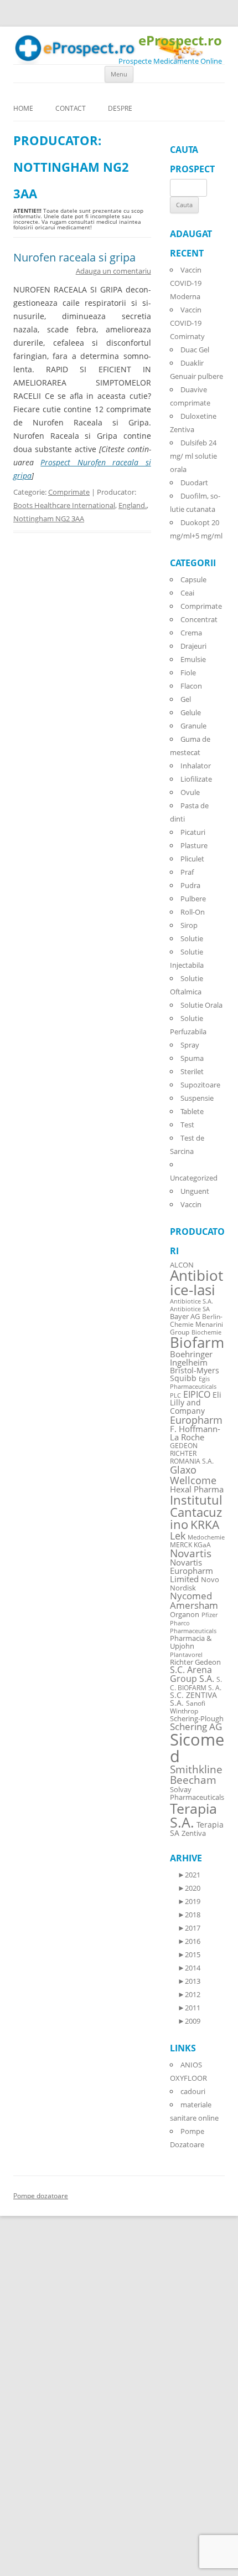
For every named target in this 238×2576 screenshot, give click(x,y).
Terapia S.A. (193, 1815)
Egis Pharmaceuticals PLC (193, 1387)
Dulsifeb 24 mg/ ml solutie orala (193, 456)
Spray (190, 1045)
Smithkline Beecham (196, 1775)
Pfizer (209, 1615)
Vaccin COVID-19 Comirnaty (187, 323)
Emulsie (193, 659)
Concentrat (199, 619)
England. (133, 505)
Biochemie (206, 1332)
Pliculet (192, 859)
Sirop (189, 925)
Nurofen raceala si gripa (74, 257)
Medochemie (206, 1537)
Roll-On (193, 912)
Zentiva (194, 1833)
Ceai (187, 593)
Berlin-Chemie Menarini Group (196, 1324)
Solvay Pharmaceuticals (197, 1794)
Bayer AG (185, 1316)
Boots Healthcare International (64, 505)
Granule (193, 726)
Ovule (190, 792)
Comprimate (69, 492)
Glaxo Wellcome (193, 1474)
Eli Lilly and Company (196, 1403)
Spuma (192, 1058)
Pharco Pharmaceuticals (193, 1627)
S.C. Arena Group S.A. (192, 1674)
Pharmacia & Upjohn (191, 1642)
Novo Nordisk (195, 1584)
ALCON (182, 1265)
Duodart (194, 483)
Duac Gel (195, 350)
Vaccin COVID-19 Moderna (186, 283)
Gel (186, 699)
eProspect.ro (180, 41)
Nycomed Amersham (194, 1600)
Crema (191, 633)
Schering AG (196, 1726)
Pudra (190, 885)
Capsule (193, 579)
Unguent (195, 1191)
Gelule (191, 712)
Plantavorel (186, 1655)
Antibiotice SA (190, 1309)
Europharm (196, 1420)
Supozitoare (200, 1085)
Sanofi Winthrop (188, 1707)
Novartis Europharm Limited (192, 1571)
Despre (120, 108)
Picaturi (193, 832)
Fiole (188, 673)
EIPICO (197, 1394)
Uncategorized (194, 1178)
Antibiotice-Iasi (196, 1283)
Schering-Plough (197, 1719)
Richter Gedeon (195, 1662)
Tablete (192, 1111)
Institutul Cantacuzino (196, 1512)
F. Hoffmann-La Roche (195, 1433)
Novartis (191, 1553)
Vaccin (191, 1204)
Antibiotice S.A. (192, 1301)
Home (23, 108)
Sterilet (192, 1071)
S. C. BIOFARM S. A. (196, 1683)
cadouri (193, 2091)
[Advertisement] (33, 2409)
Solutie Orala (201, 1005)
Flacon (191, 686)
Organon (185, 1615)
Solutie (192, 938)
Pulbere (193, 899)
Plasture (194, 845)
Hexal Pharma (197, 1489)
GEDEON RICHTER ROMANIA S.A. (192, 1453)
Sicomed (197, 1748)
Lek (178, 1535)
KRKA (205, 1524)
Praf (187, 872)
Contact (71, 108)
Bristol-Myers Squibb (195, 1374)
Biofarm (197, 1343)
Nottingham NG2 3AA (49, 519)
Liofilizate (196, 779)
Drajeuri (193, 646)
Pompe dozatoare (41, 2196)
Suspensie (197, 1098)
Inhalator (196, 766)
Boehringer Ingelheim (191, 1358)
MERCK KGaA (190, 1544)
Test (187, 1125)
